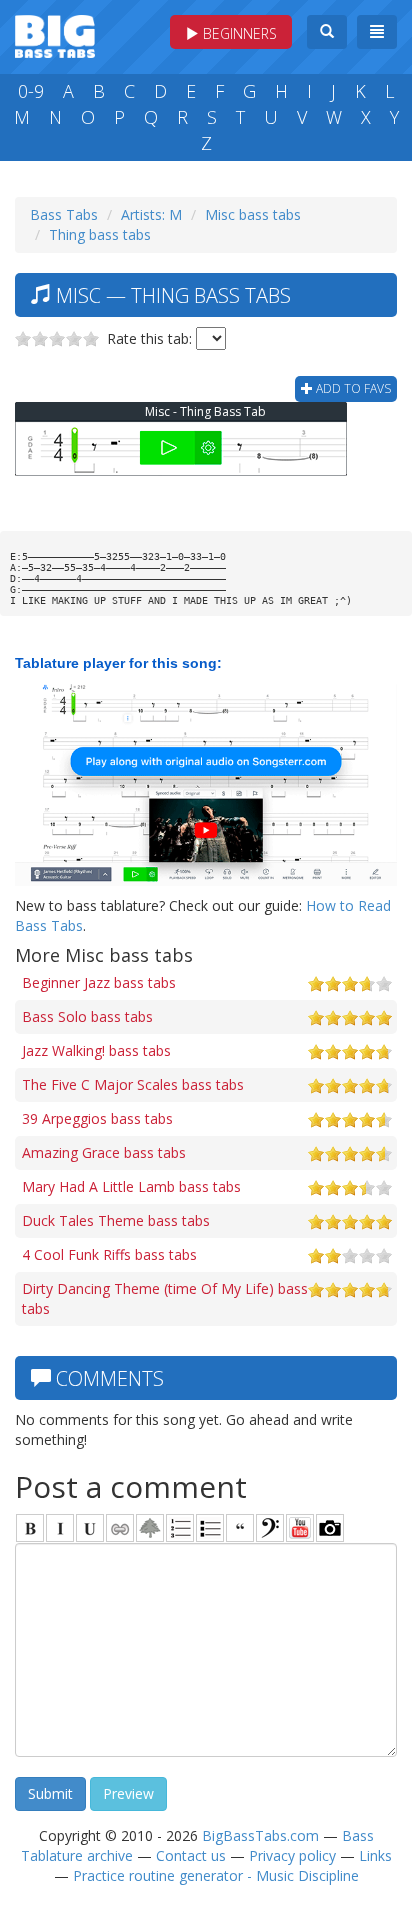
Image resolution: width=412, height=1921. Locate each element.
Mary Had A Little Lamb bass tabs (131, 1186)
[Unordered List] (210, 1528)
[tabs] (270, 1528)
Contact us (191, 1855)
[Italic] (60, 1528)
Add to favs (352, 388)
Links (375, 1855)
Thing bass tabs (100, 234)
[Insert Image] (150, 1528)
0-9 (31, 91)
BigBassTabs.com (260, 1835)
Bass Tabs (64, 214)
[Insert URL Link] (120, 1528)
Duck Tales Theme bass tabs (116, 1220)
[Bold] (30, 1528)
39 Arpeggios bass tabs (97, 1118)
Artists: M (151, 214)
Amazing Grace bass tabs (104, 1152)
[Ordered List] (180, 1528)
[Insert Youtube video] (300, 1528)
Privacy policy (292, 1855)
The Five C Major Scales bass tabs (133, 1084)
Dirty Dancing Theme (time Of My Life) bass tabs (165, 1298)
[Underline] (90, 1528)
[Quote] (240, 1528)
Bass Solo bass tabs (87, 1016)
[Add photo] (330, 1528)
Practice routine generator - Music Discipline (216, 1875)
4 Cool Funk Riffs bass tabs (109, 1254)
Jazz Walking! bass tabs (96, 1050)
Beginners (238, 33)
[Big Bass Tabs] (55, 34)
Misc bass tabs (253, 214)
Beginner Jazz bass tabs (99, 982)
